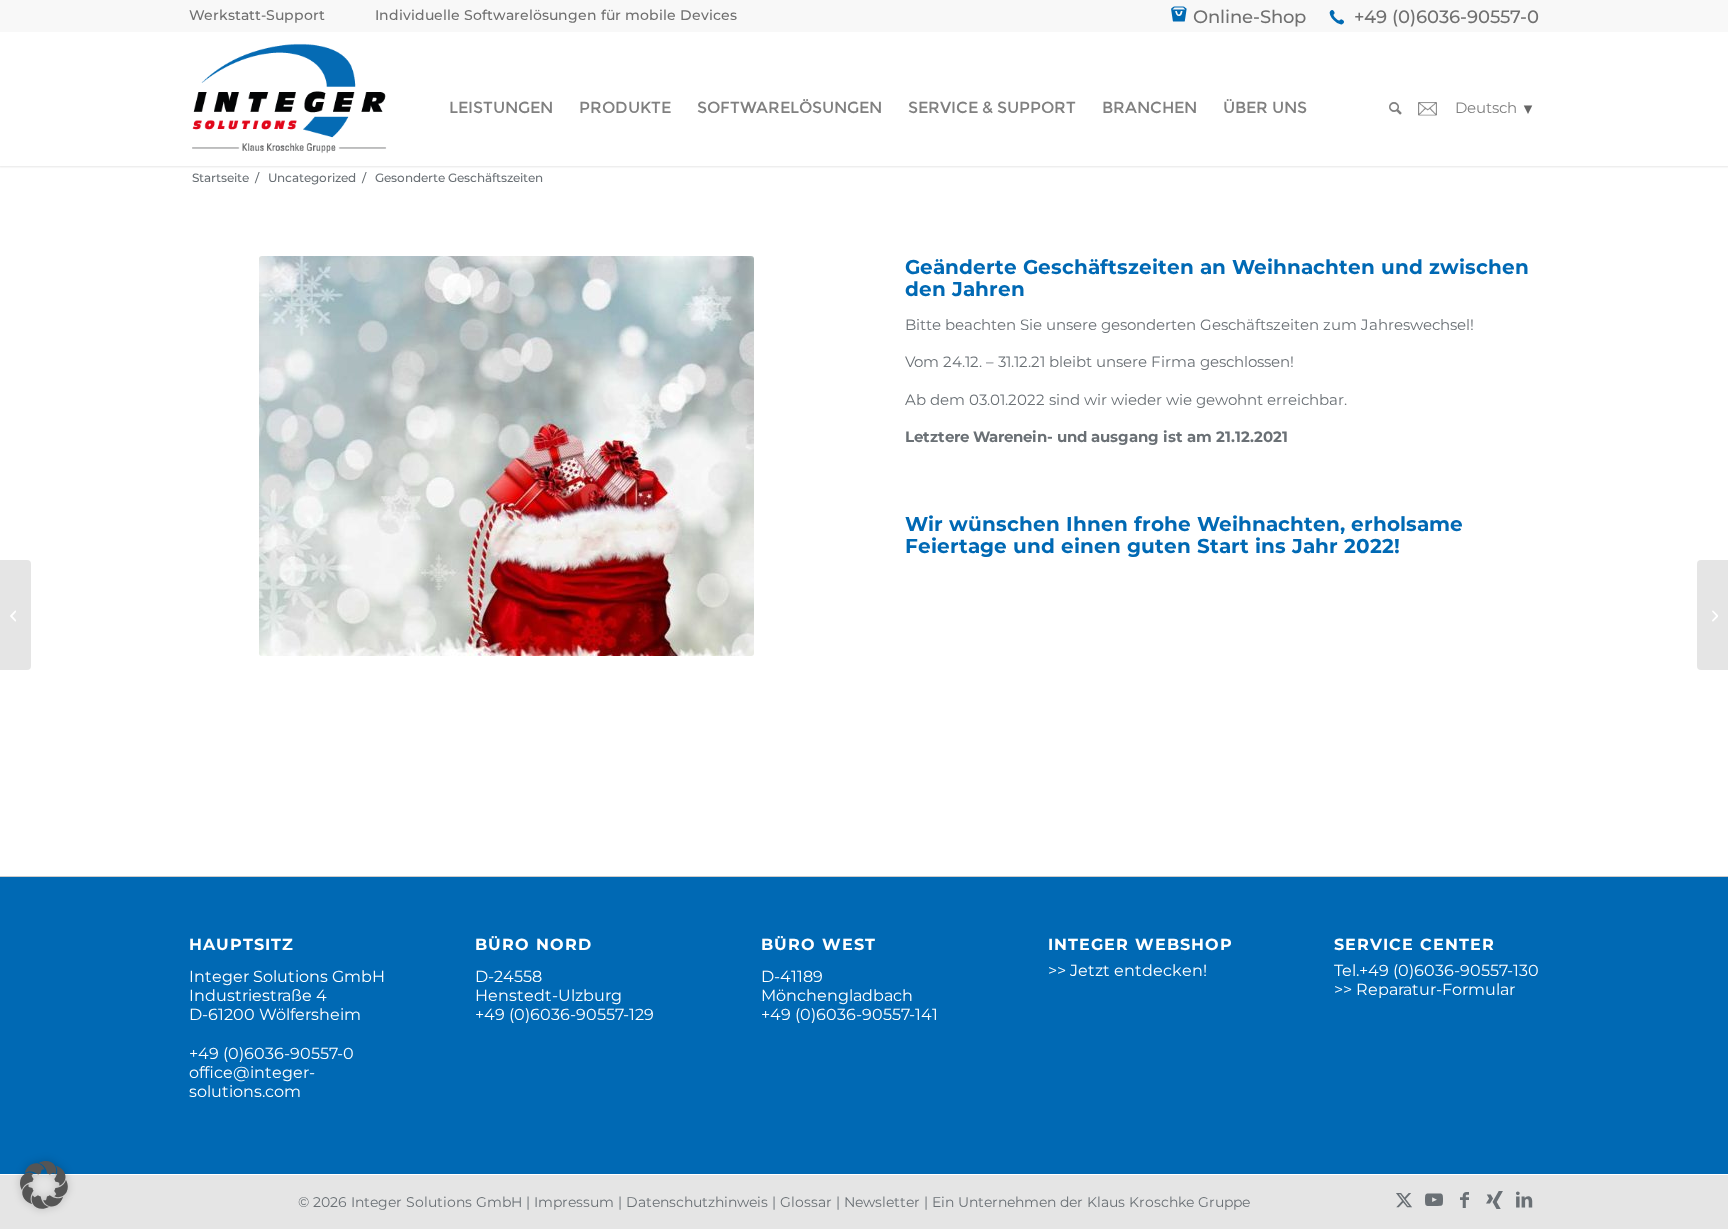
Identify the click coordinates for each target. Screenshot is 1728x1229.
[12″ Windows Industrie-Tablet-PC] (15, 615)
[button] (44, 1185)
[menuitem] (262, 15)
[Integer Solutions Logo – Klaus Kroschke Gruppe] (289, 98)
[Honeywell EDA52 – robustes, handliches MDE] (1712, 615)
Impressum (574, 1202)
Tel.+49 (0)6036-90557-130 (1436, 970)
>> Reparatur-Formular (1424, 989)
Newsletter (882, 1202)
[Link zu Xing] (1494, 1200)
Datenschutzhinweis (697, 1202)
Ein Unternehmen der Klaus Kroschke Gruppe (1091, 1202)
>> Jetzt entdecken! (1127, 970)
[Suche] (1389, 108)
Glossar (806, 1202)
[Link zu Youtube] (1434, 1200)
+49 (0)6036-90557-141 (849, 1014)
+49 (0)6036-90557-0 (1446, 17)
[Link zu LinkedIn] (1524, 1200)
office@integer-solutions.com (252, 1082)
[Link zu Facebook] (1464, 1200)
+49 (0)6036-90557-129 (564, 1014)
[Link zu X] (1404, 1200)
